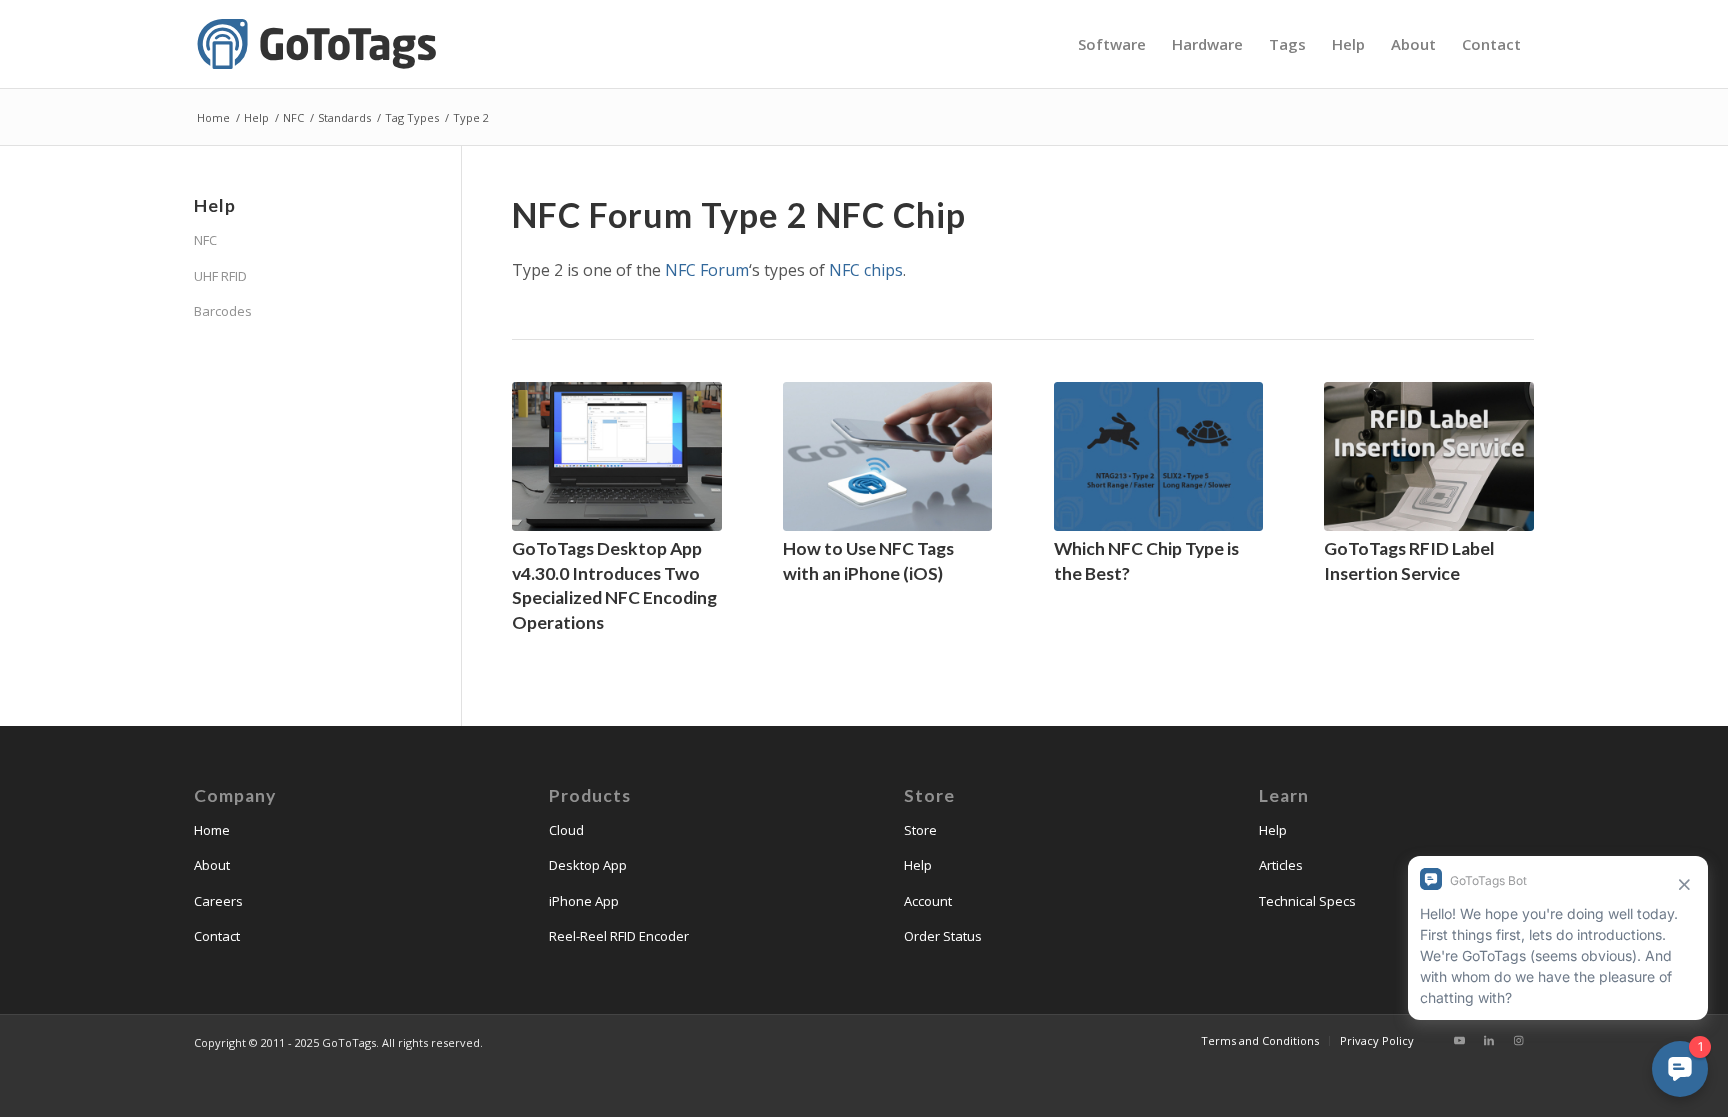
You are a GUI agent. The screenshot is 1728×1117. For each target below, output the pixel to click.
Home (212, 830)
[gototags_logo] (319, 44)
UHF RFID (220, 276)
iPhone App (584, 901)
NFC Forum (707, 270)
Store (920, 830)
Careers (218, 901)
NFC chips (866, 270)
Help (918, 865)
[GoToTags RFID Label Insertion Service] (1429, 456)
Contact (217, 936)
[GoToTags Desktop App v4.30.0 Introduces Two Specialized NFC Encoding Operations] (617, 456)
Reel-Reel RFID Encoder (619, 936)
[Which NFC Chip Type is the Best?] (1159, 456)
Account (928, 901)
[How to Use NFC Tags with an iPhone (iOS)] (888, 456)
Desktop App (588, 865)
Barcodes (223, 311)
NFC (205, 240)
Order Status (943, 936)
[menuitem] (1112, 44)
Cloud (566, 830)
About (212, 865)
